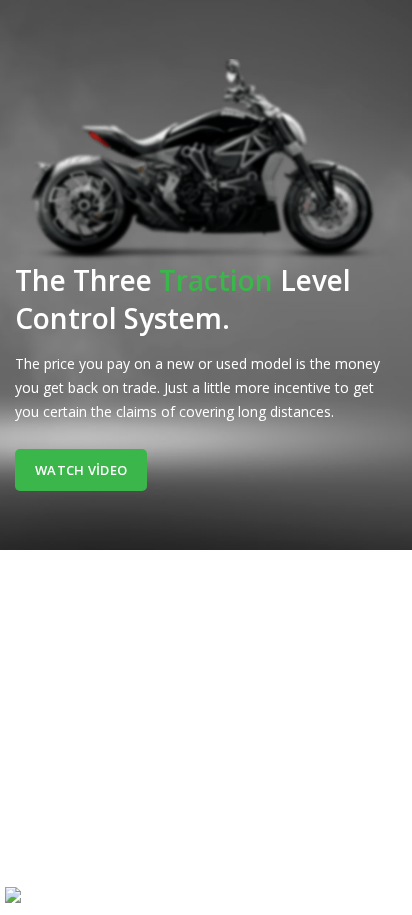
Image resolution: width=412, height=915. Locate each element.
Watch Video (81, 470)
